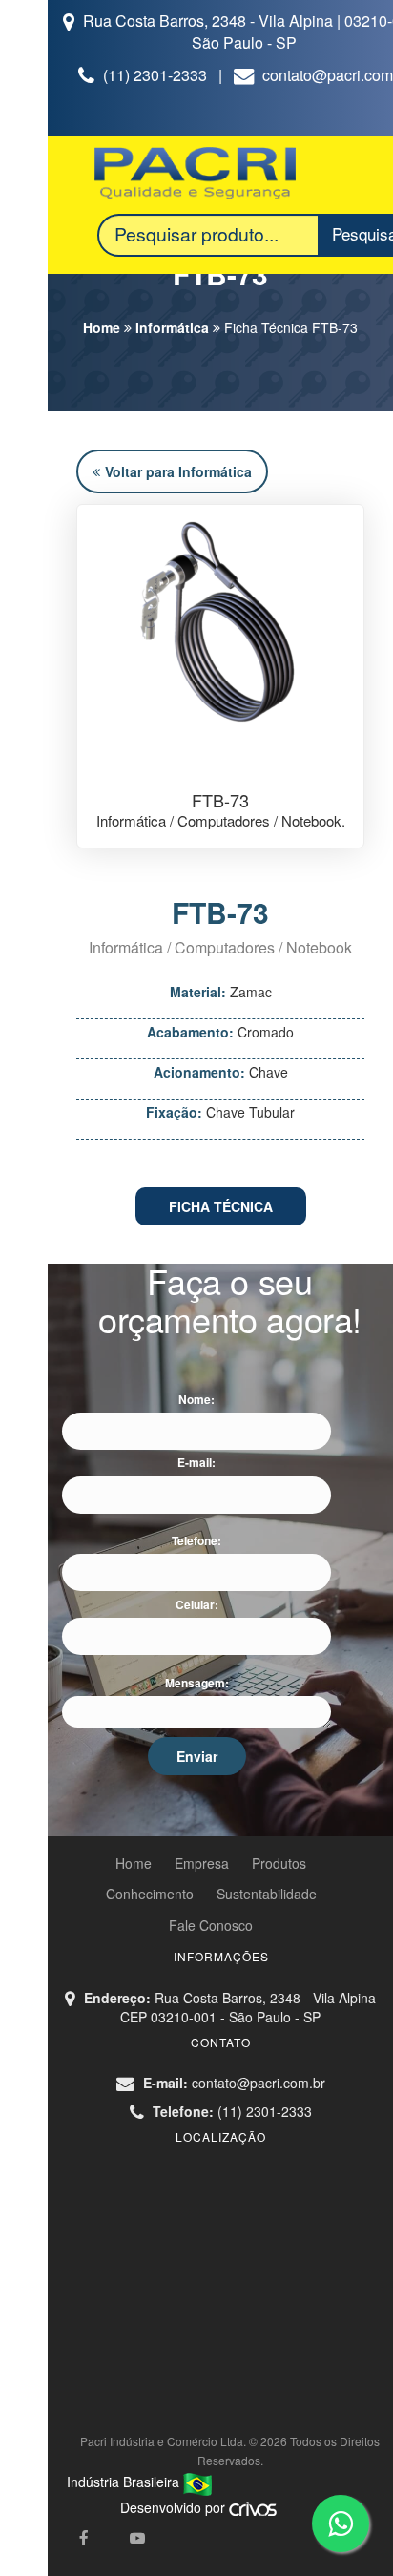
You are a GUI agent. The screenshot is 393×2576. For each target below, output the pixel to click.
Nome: (196, 1400)
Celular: (197, 1605)
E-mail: (196, 1463)
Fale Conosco (211, 1925)
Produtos (279, 1863)
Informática (172, 327)
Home (102, 327)
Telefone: (196, 1541)
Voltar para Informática (178, 471)
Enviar (197, 1756)
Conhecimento (150, 1894)
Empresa (202, 1863)
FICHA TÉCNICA (221, 1206)
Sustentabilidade (267, 1894)
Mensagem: (197, 1683)
